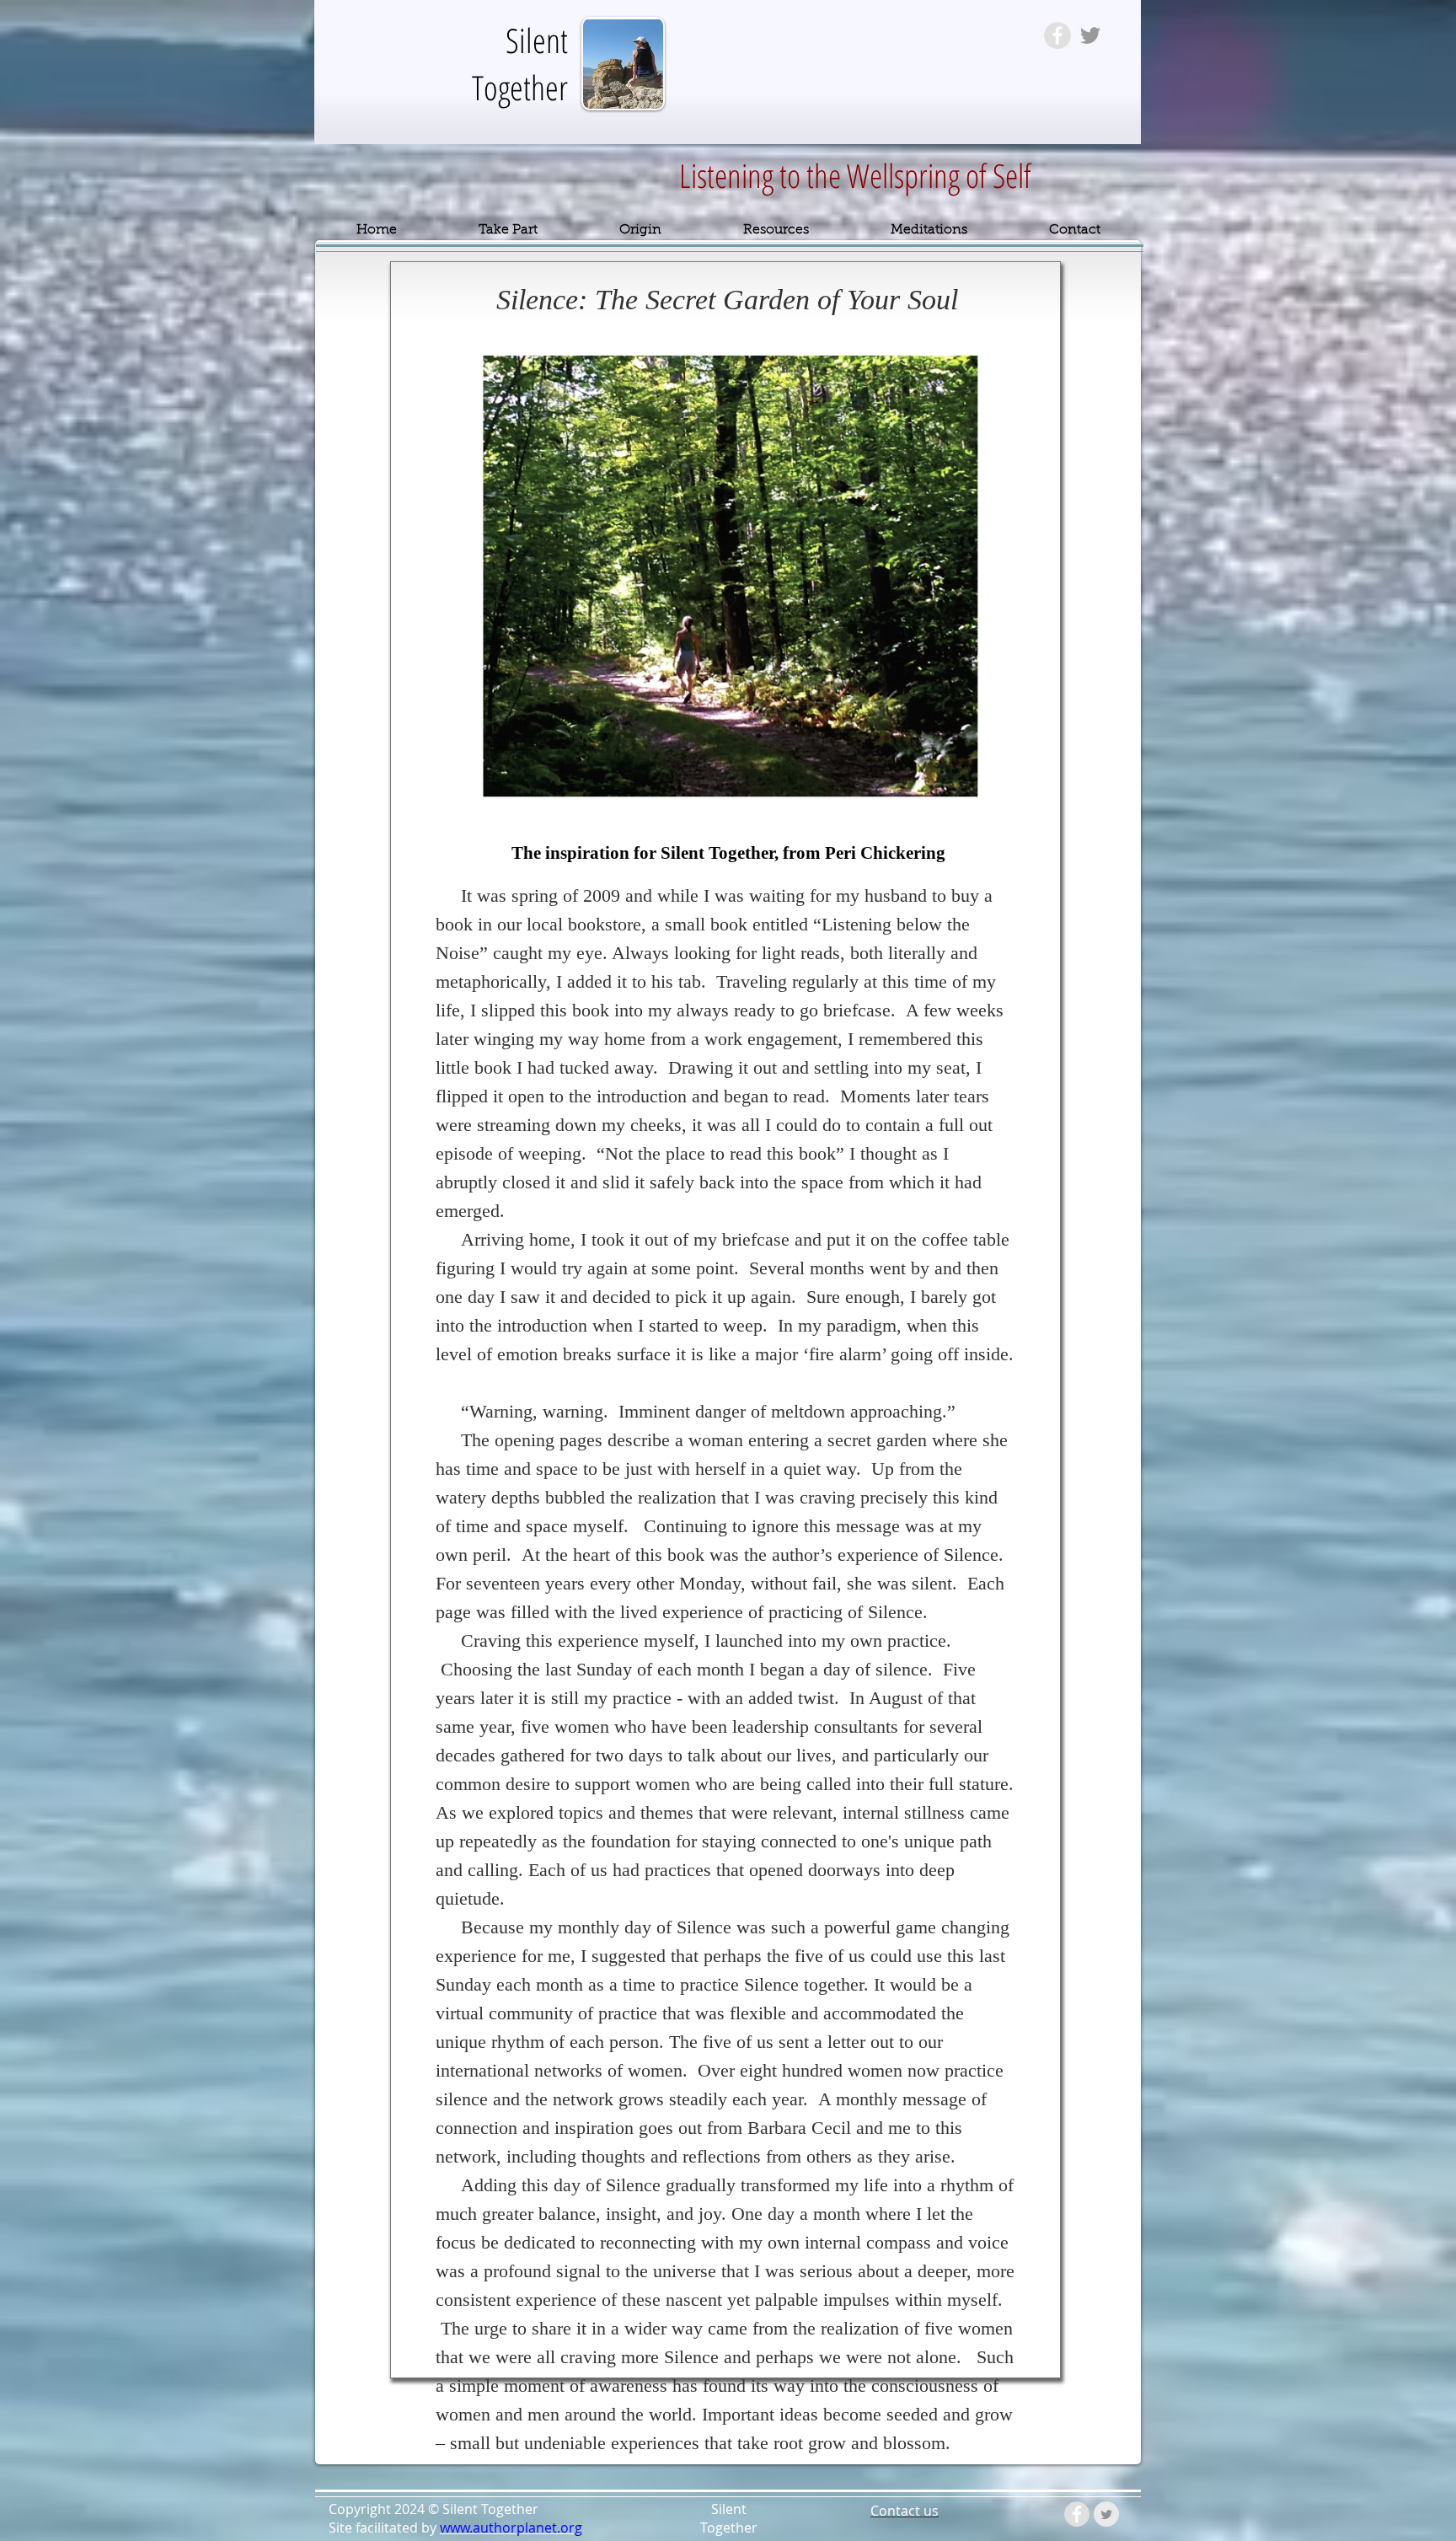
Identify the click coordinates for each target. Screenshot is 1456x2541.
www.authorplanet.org (511, 2528)
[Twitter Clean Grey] (1106, 2514)
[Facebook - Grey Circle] (1057, 35)
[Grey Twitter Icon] (1090, 35)
